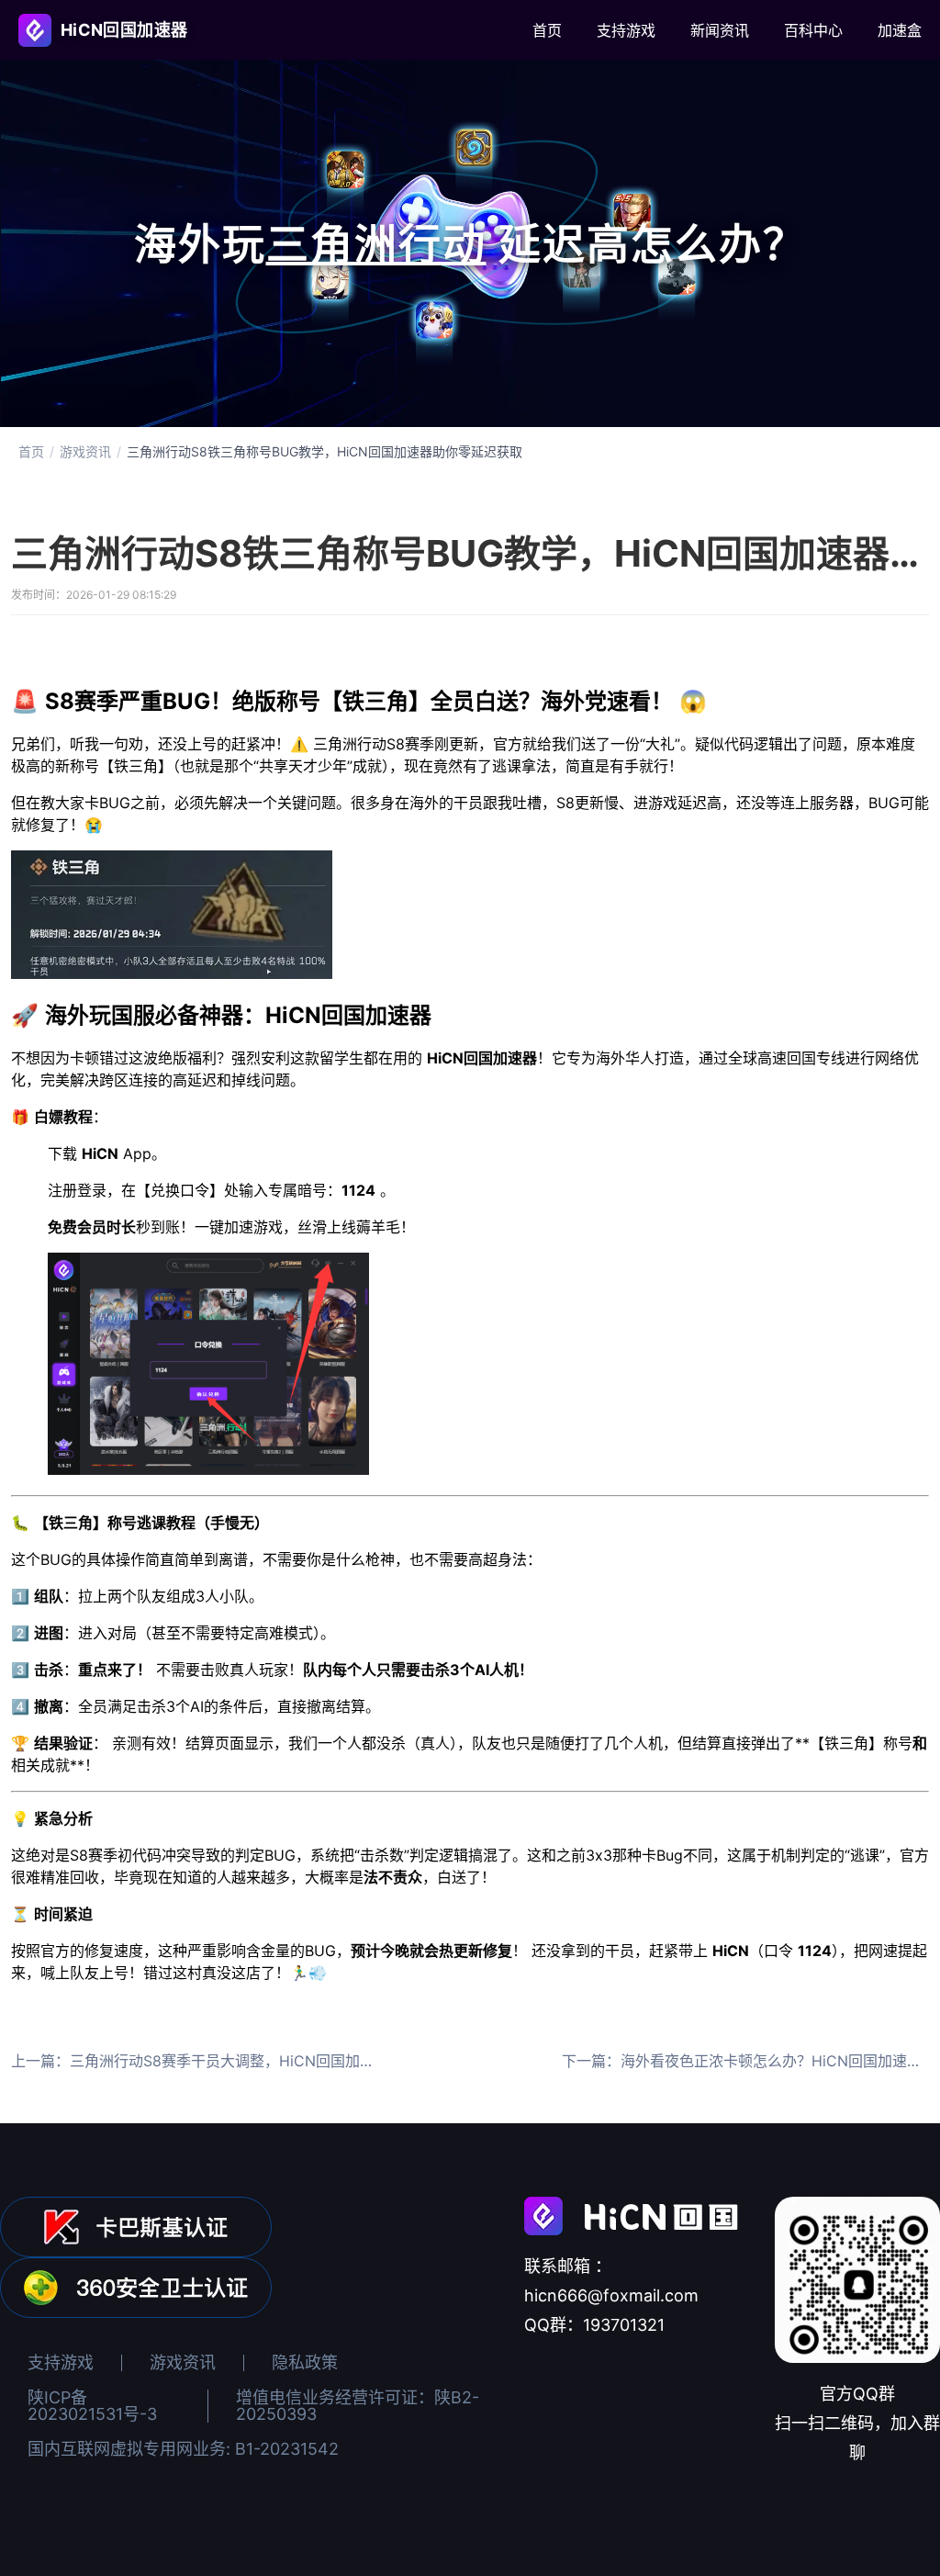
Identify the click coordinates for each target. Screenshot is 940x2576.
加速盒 (900, 30)
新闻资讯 (720, 30)
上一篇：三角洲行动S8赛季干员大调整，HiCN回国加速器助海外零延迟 (195, 2061)
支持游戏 (626, 30)
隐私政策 (305, 2363)
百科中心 (813, 30)
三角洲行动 (376, 243)
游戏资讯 (85, 452)
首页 (547, 30)
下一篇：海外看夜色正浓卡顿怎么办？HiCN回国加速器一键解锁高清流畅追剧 (745, 2061)
